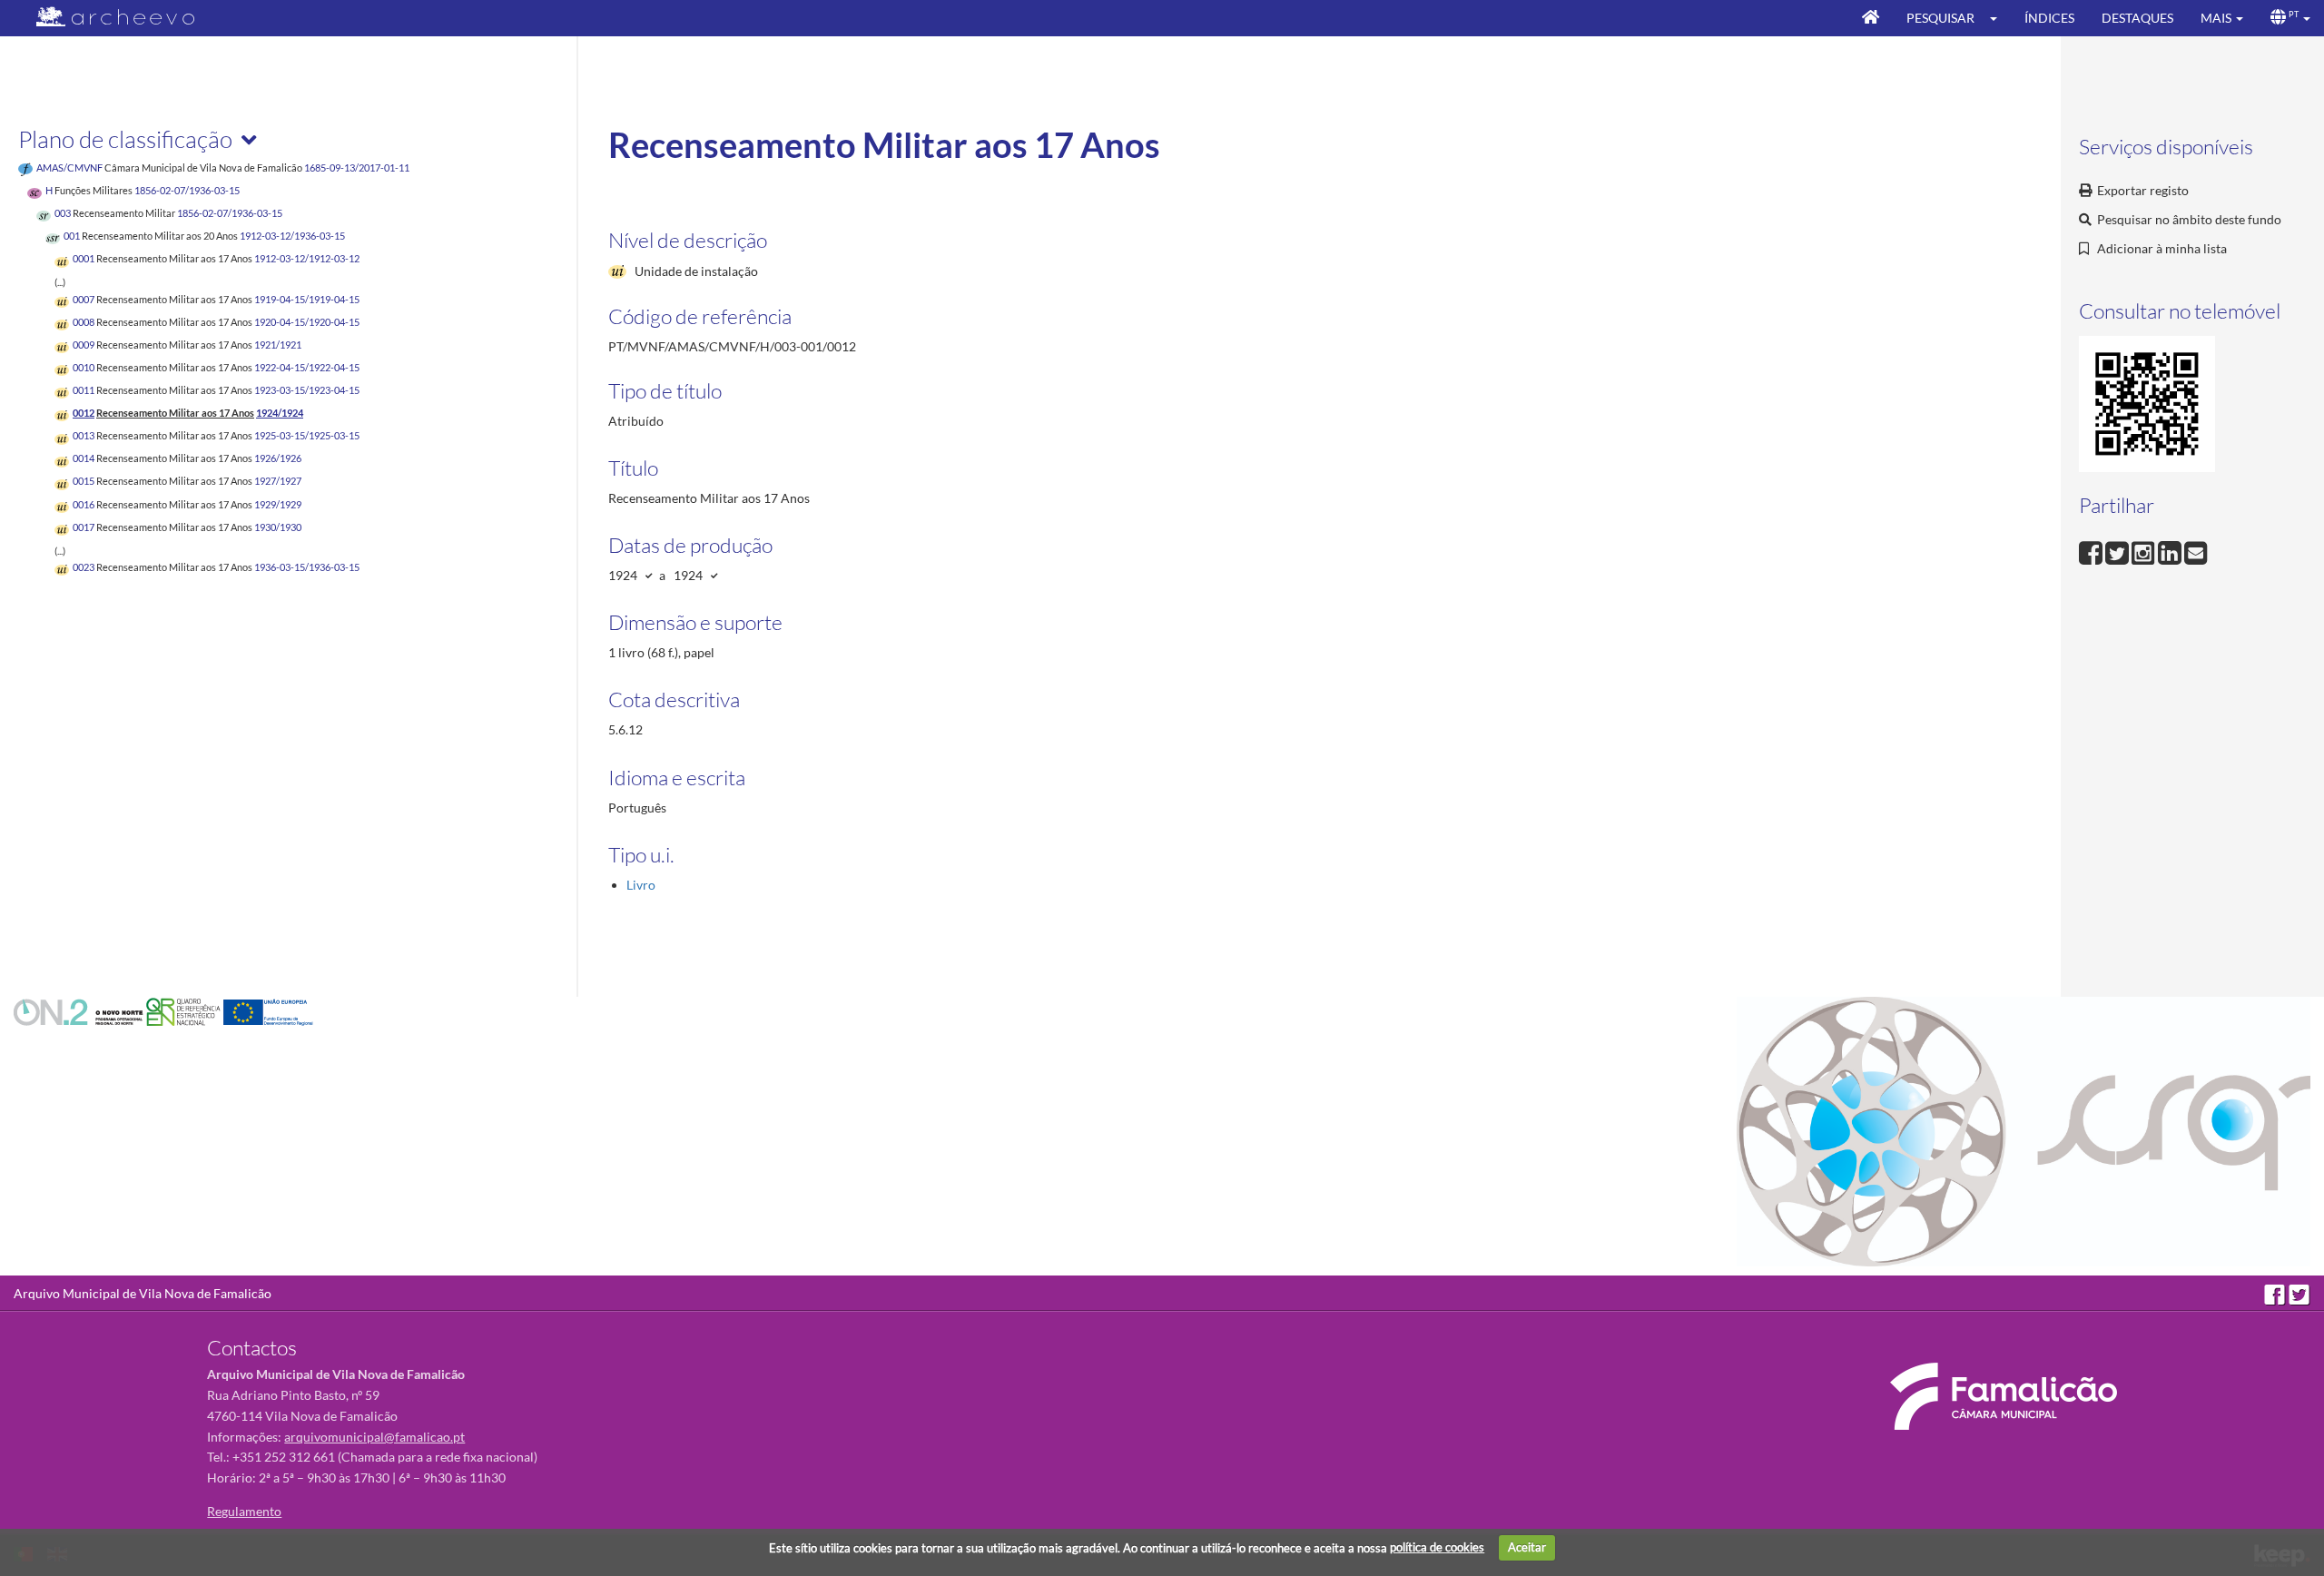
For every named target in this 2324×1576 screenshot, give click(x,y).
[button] (1999, 18)
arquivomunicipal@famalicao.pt (374, 1437)
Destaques (2137, 18)
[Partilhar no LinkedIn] (2171, 551)
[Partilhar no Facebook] (2092, 551)
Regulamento (244, 1511)
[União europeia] (268, 1011)
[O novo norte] (80, 1011)
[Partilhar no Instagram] (2145, 551)
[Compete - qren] (185, 1011)
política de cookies (1437, 1547)
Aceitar (1527, 1547)
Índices (2049, 18)
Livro (641, 885)
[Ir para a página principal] (104, 17)
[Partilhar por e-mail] (2196, 551)
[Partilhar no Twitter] (2118, 551)
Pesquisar (1940, 18)
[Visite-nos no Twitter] (2299, 1293)
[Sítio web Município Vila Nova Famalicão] (2004, 1396)
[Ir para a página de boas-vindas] (1871, 18)
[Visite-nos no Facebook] (2276, 1293)
